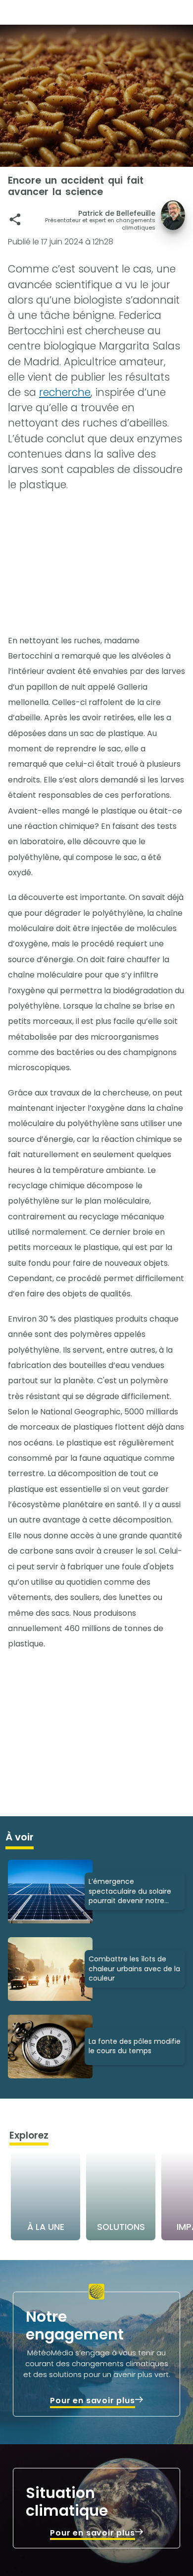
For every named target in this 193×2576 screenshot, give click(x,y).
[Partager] (15, 219)
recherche (65, 392)
